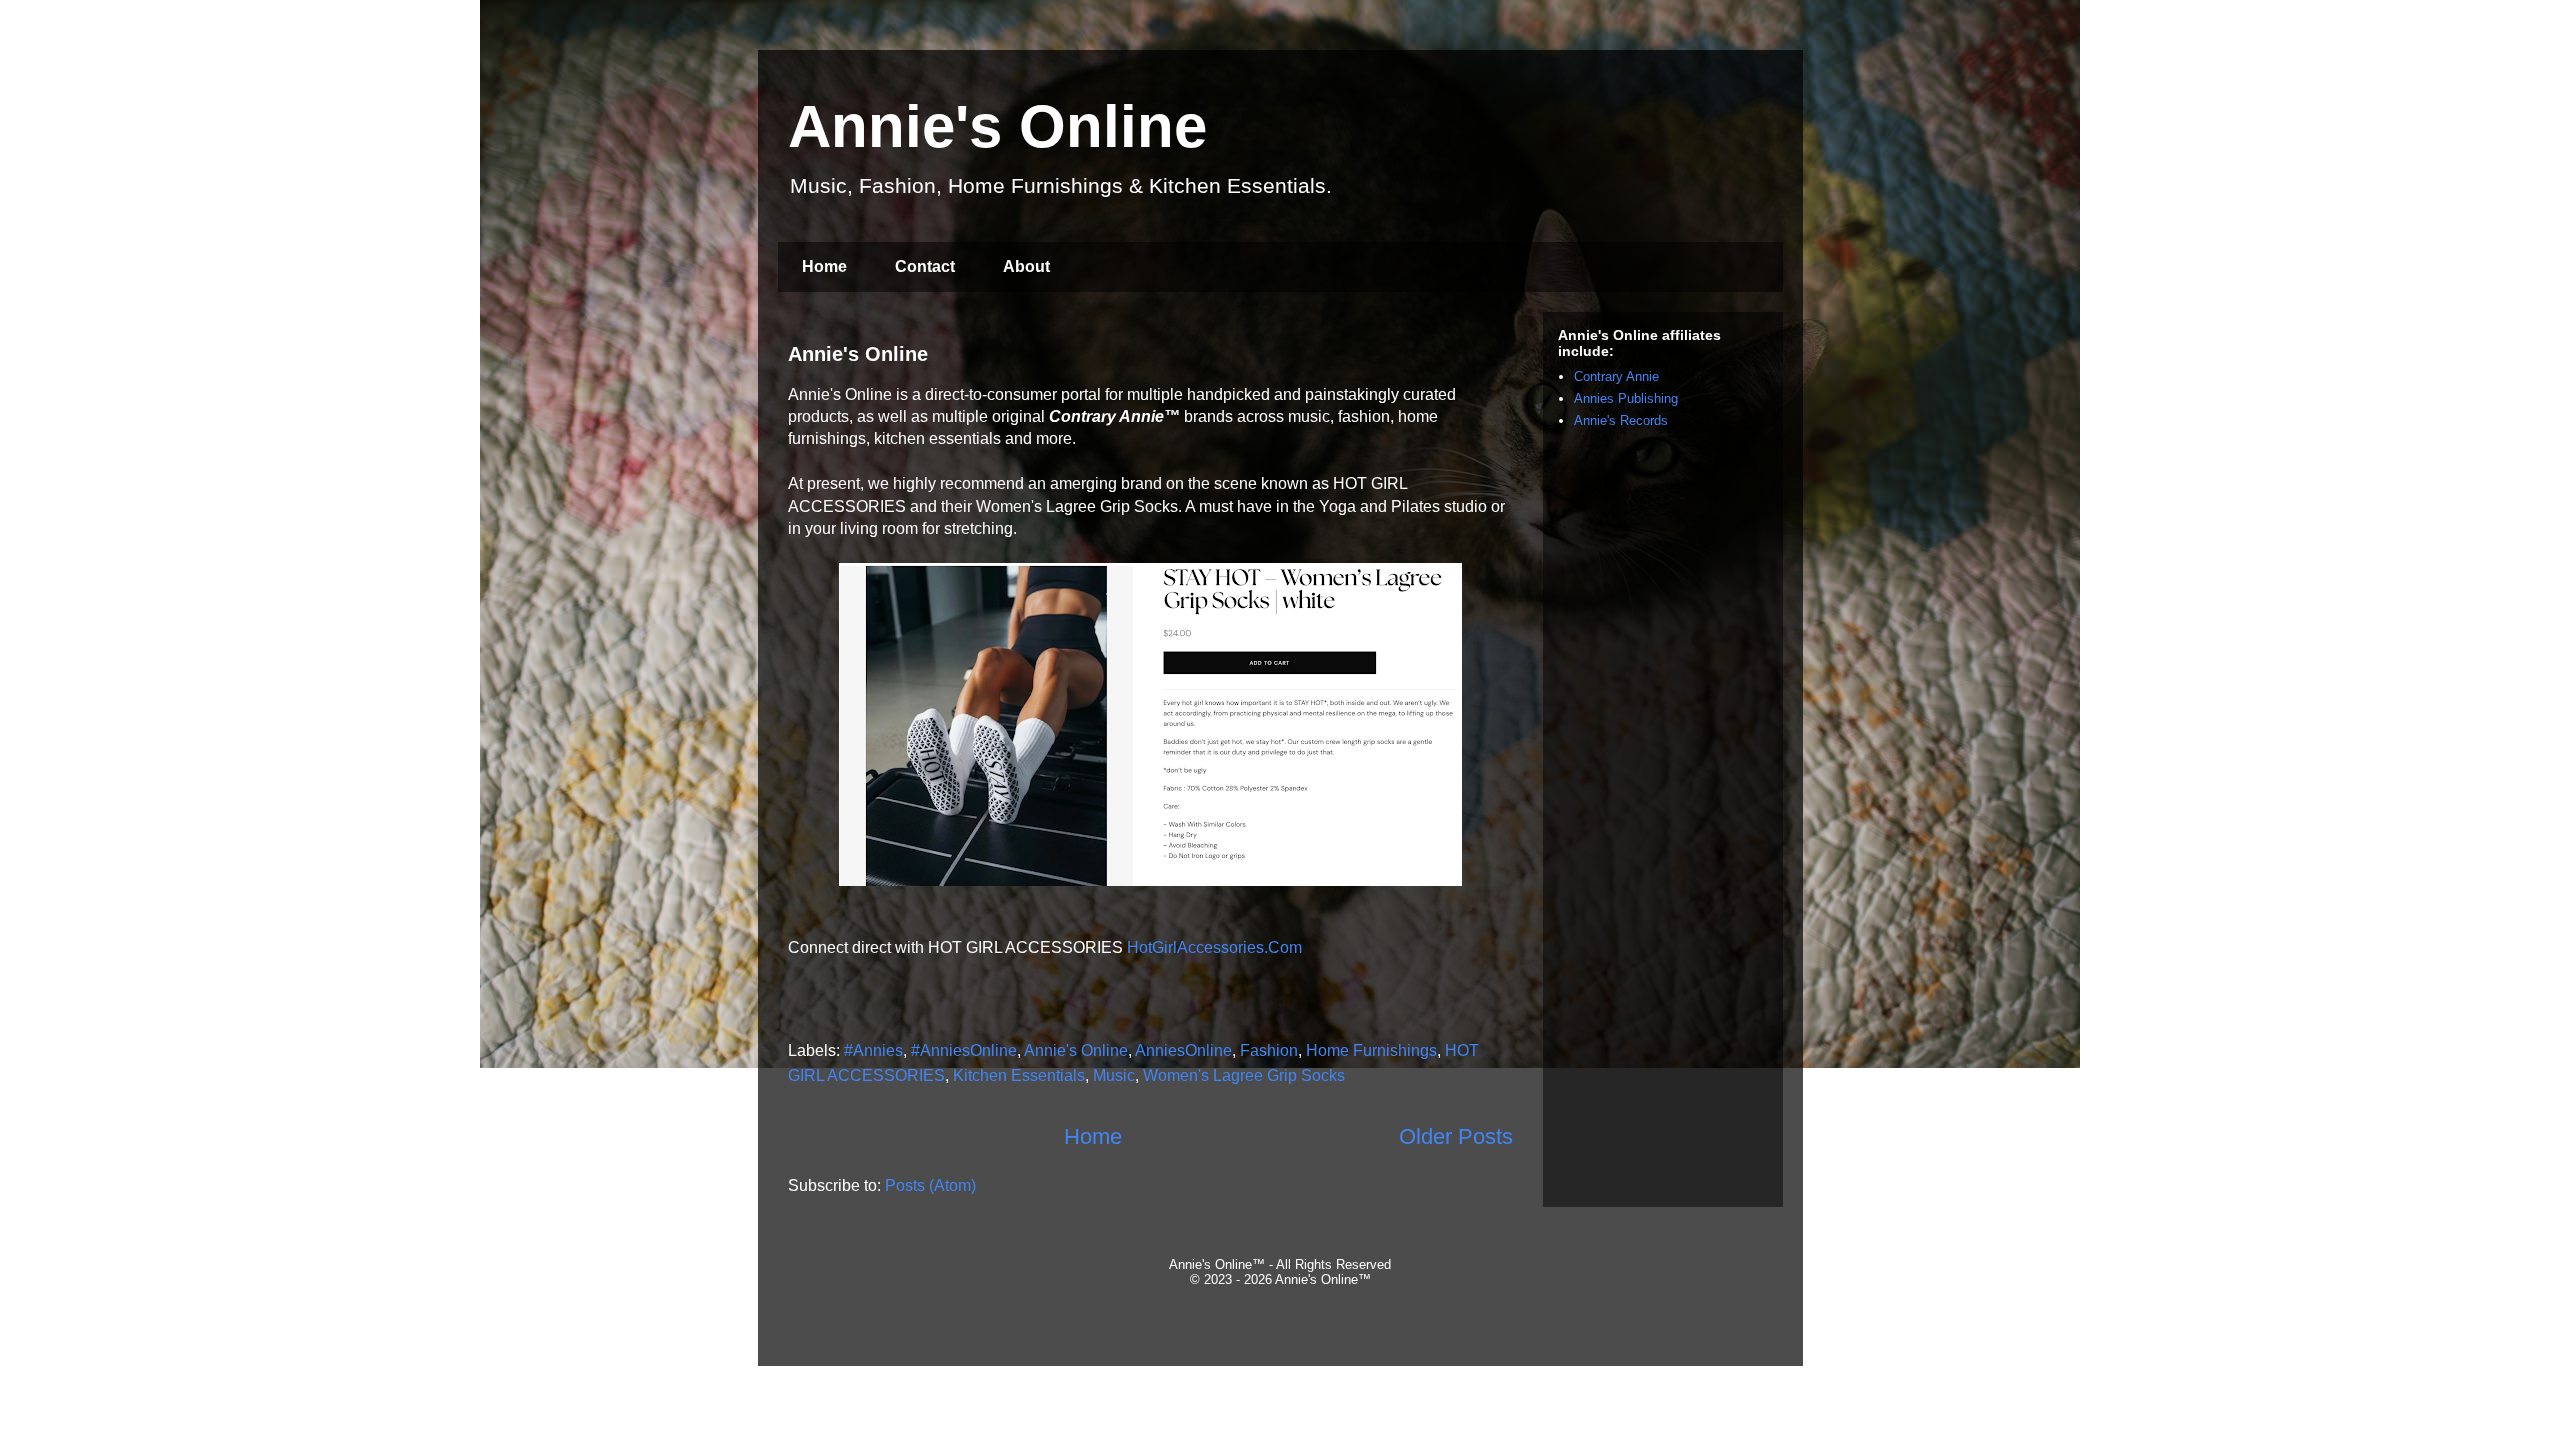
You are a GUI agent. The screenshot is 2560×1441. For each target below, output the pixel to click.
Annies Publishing (1626, 398)
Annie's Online (858, 354)
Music (1114, 1075)
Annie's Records (1621, 420)
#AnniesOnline (964, 1050)
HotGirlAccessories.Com (1214, 947)
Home (824, 266)
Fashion (1269, 1050)
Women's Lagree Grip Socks (1244, 1075)
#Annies (873, 1050)
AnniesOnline (1183, 1050)
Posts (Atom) (930, 1185)
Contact (925, 266)
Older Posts (1456, 1136)
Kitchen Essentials (1019, 1075)
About (1026, 266)
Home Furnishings (1371, 1050)
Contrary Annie (1616, 376)
